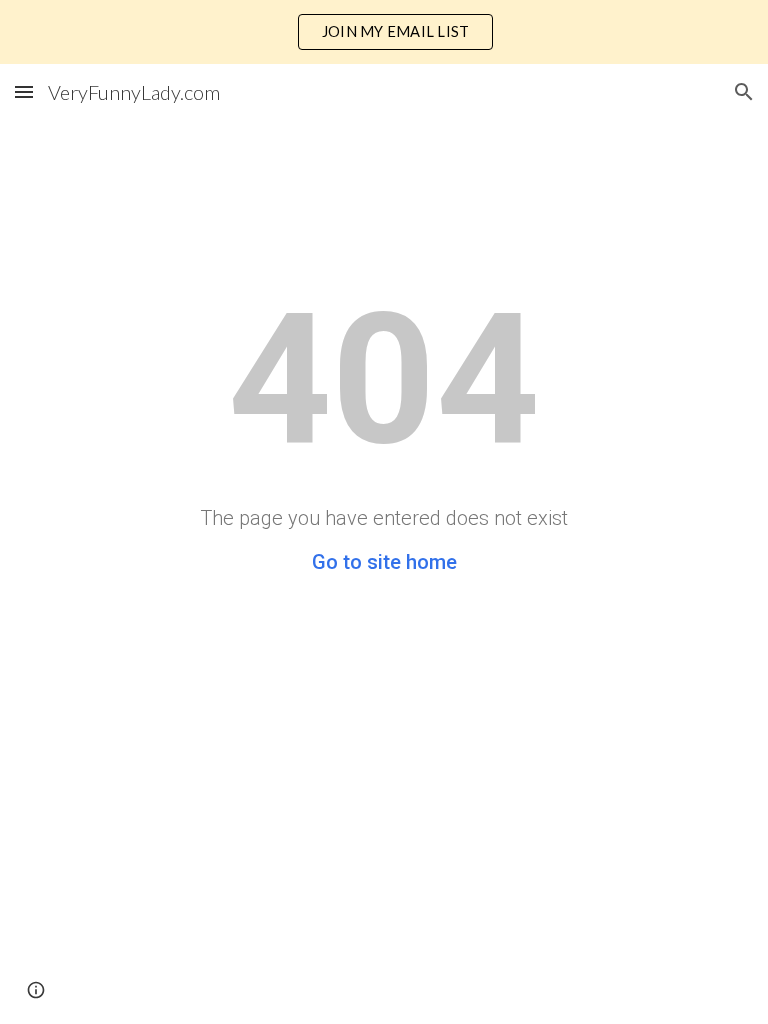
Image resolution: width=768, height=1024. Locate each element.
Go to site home (384, 562)
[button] (24, 91)
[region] (384, 32)
